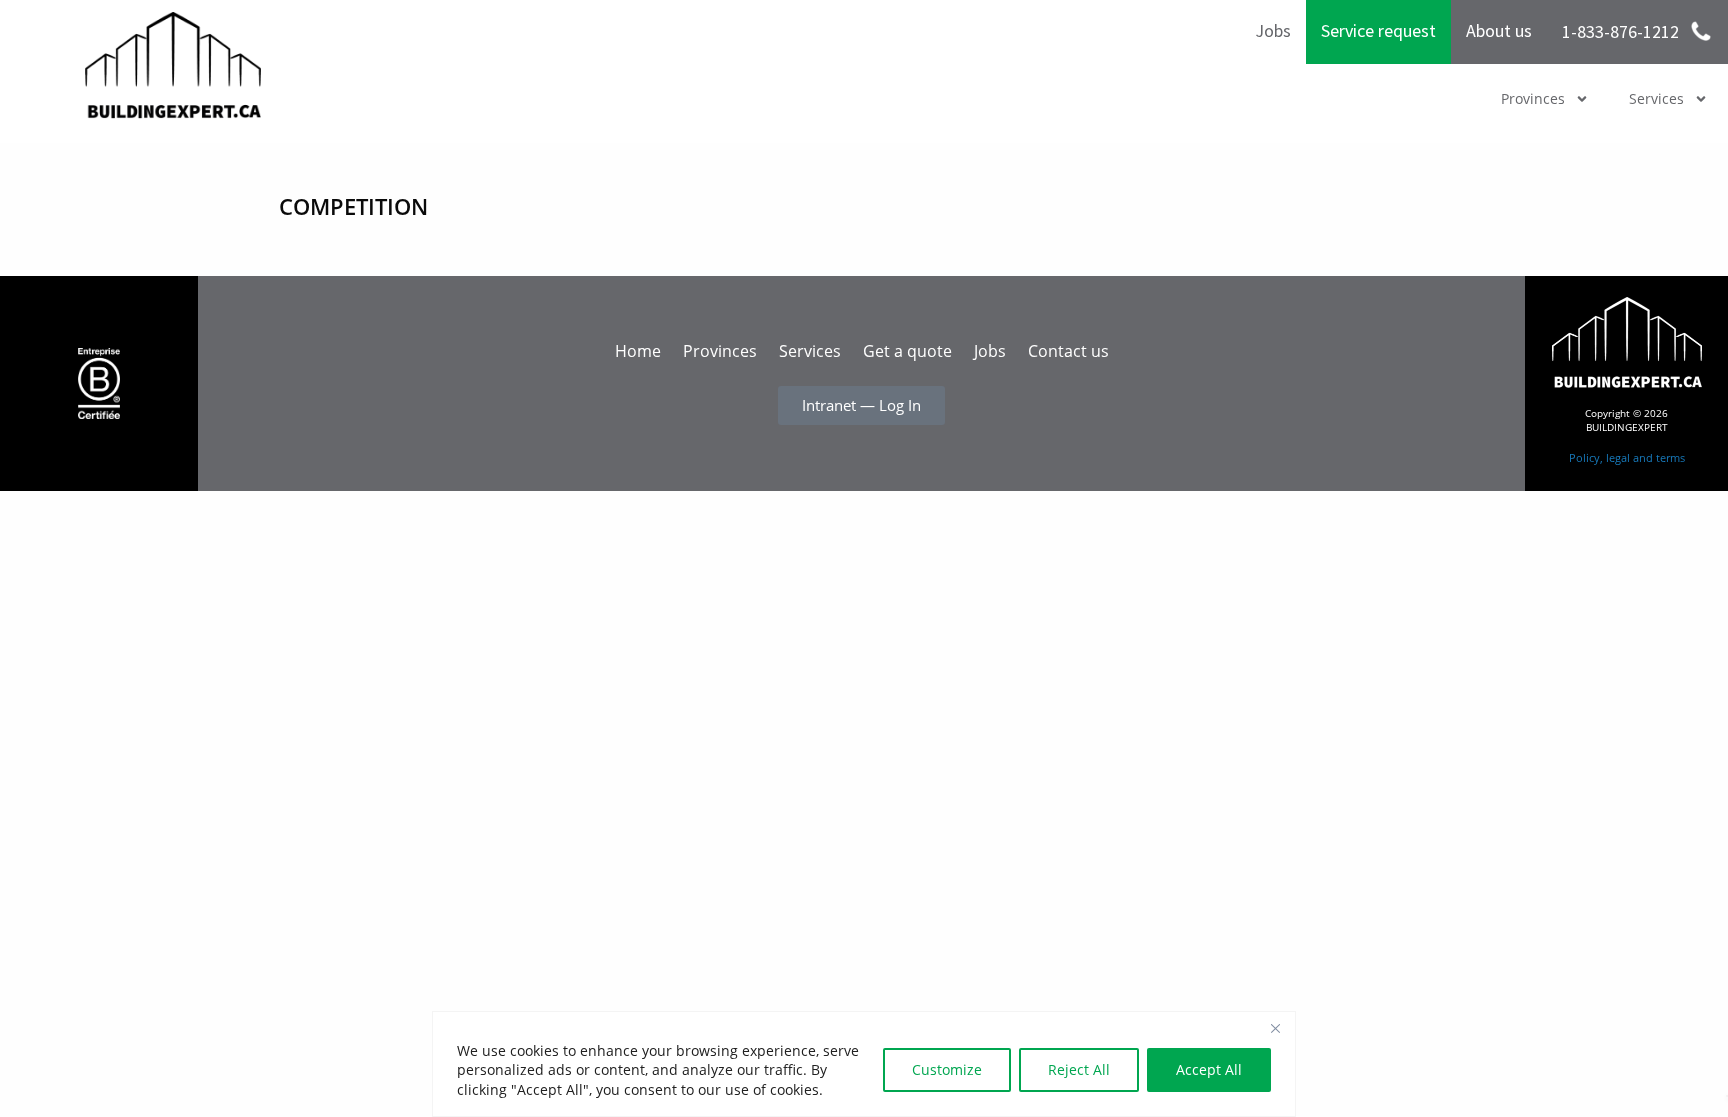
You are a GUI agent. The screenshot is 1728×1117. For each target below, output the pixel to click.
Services (1656, 98)
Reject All (1079, 1069)
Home (638, 351)
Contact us (1068, 351)
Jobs (1273, 30)
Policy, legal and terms (1627, 457)
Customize (947, 1069)
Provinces (1533, 98)
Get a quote (907, 351)
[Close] (1275, 1028)
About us (1499, 30)
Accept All (1209, 1069)
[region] (864, 1064)
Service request (1378, 30)
